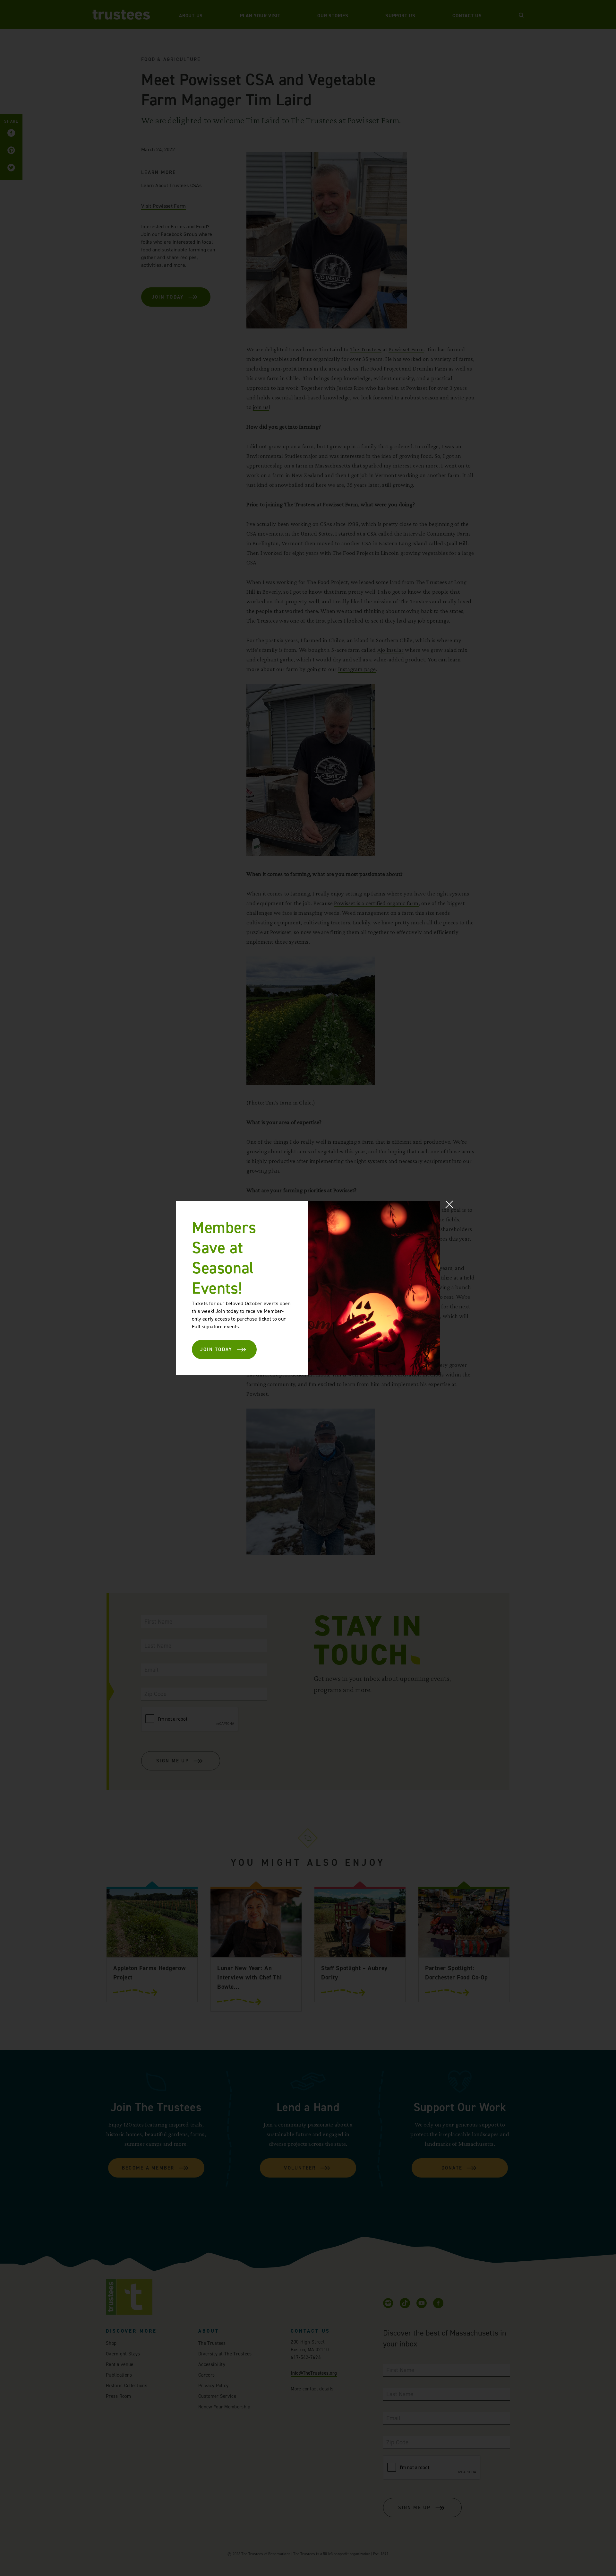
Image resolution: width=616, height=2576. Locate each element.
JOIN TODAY (216, 1349)
